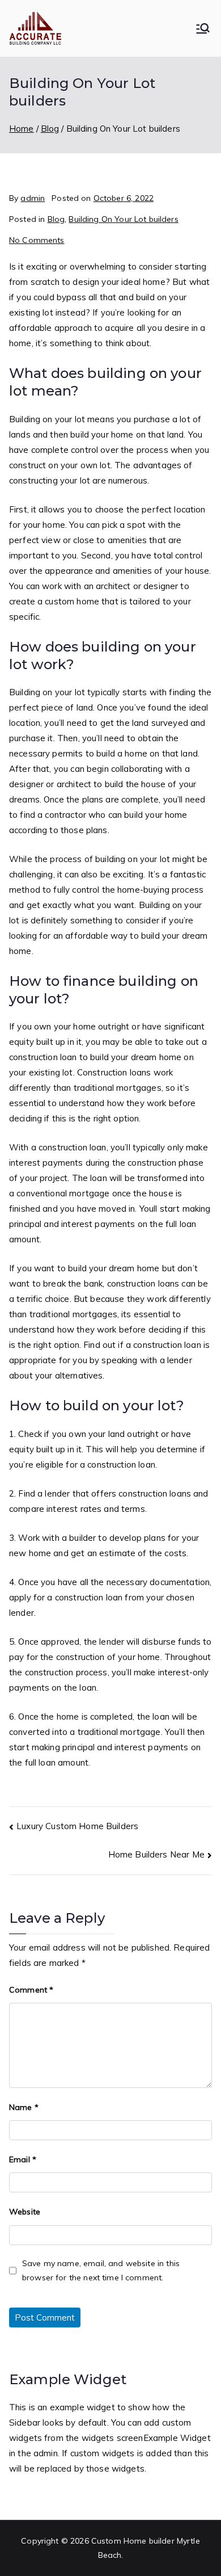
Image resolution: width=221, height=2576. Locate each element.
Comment (31, 1990)
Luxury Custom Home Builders (77, 1826)
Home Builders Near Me (156, 1854)
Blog (56, 219)
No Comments (37, 240)
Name (24, 2107)
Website (25, 2212)
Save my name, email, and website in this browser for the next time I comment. (101, 2270)
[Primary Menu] (203, 28)
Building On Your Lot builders (123, 219)
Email (23, 2159)
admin (33, 198)
